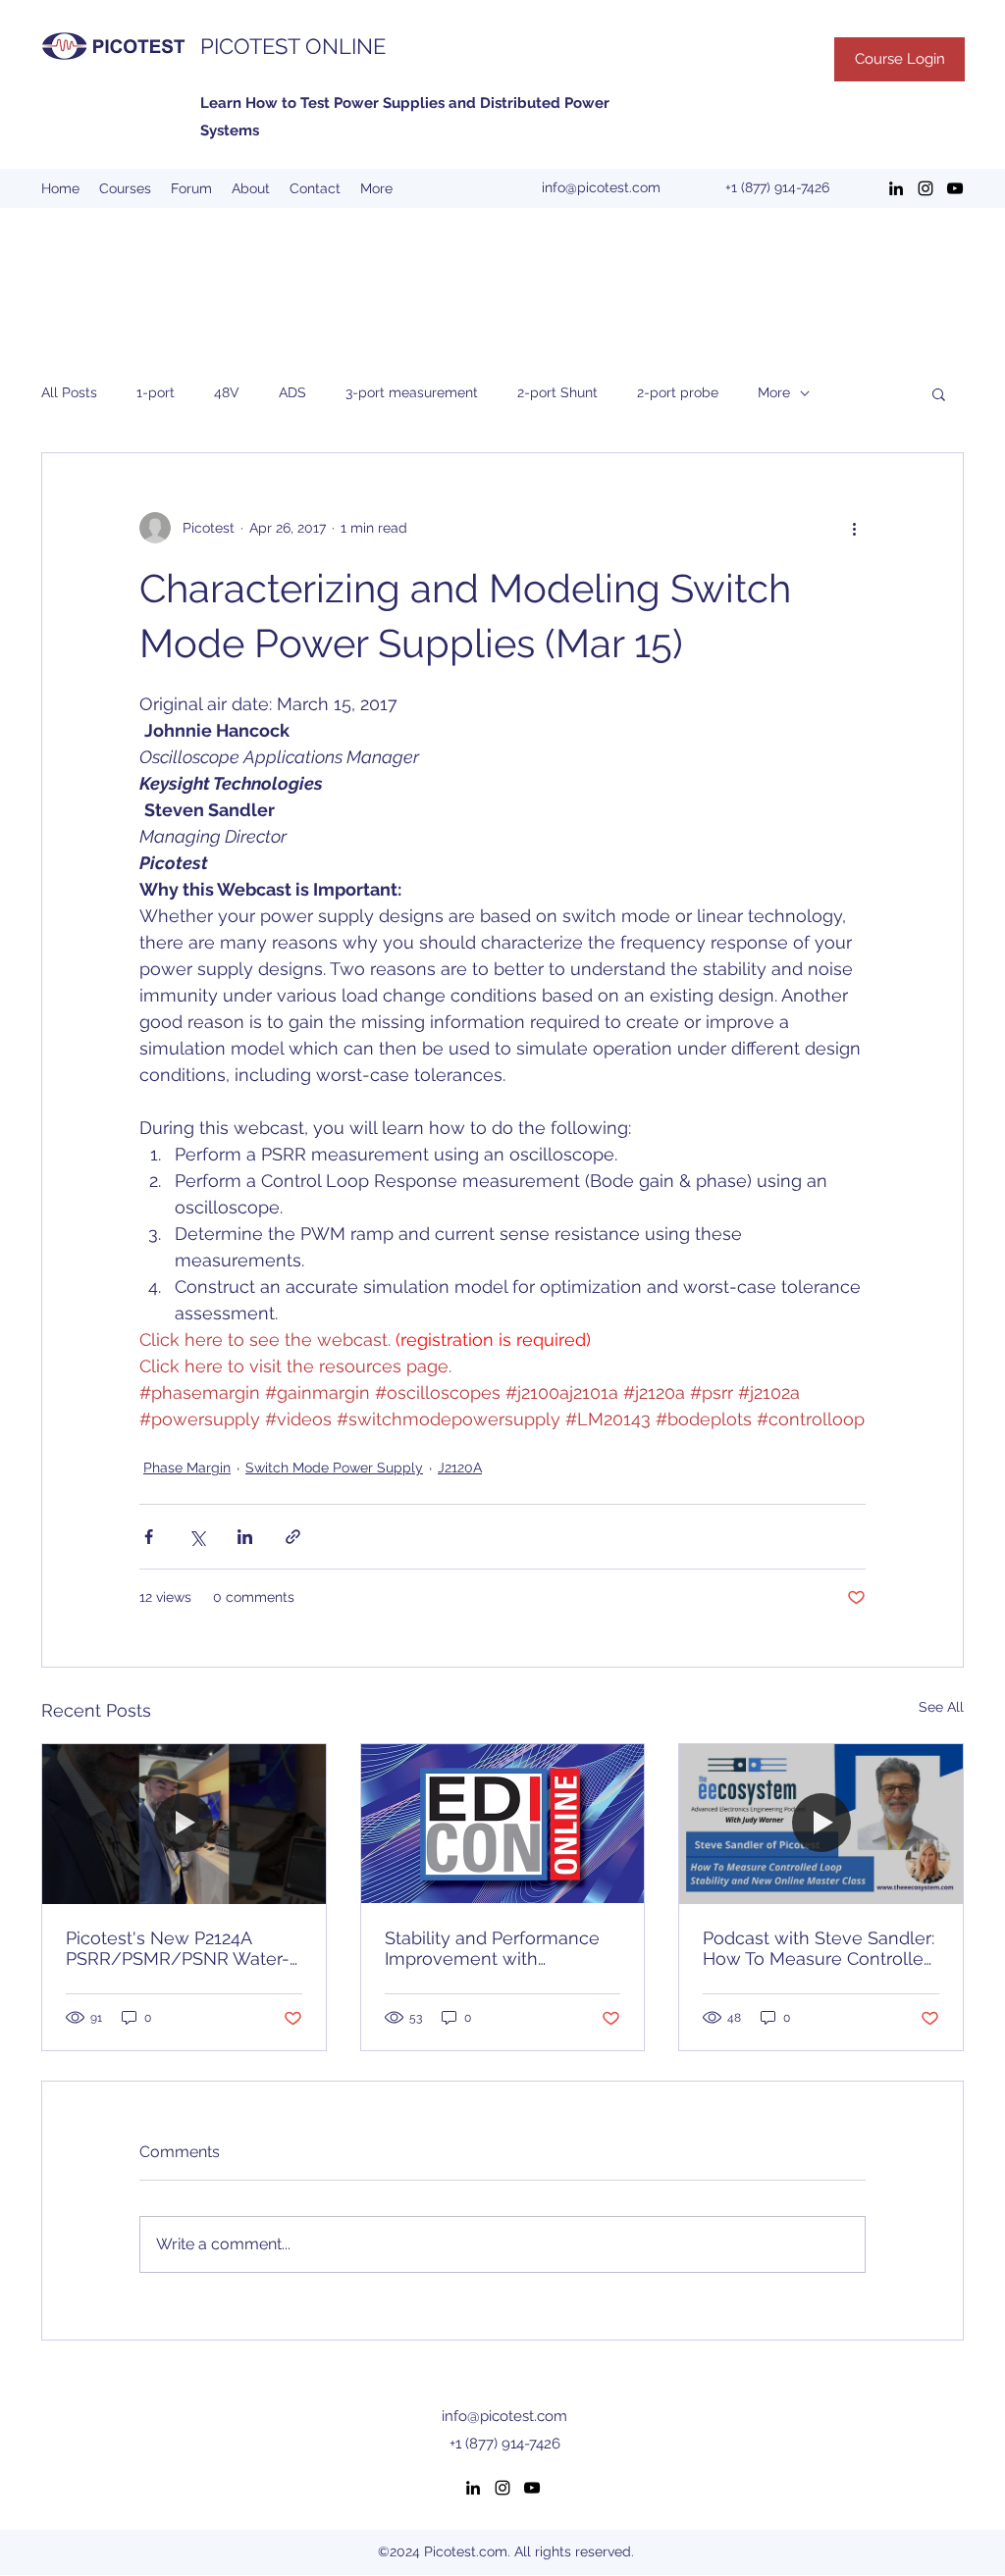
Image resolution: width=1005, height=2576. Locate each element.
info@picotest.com (601, 187)
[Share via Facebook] (149, 1537)
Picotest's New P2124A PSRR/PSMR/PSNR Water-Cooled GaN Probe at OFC (178, 1948)
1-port (156, 392)
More (774, 392)
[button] (939, 393)
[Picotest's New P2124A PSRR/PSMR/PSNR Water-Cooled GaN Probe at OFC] (184, 1824)
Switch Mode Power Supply (334, 1468)
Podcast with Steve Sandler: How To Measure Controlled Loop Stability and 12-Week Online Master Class (819, 1948)
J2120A (460, 1468)
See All (941, 1707)
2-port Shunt (557, 392)
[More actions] (854, 528)
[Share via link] (293, 1537)
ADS (292, 392)
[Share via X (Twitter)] (197, 1537)
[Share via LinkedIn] (245, 1537)
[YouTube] (955, 188)
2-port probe (678, 392)
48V (227, 392)
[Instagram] (926, 188)
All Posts (69, 392)
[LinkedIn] (896, 188)
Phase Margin (187, 1468)
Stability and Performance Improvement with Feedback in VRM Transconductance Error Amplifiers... (492, 1948)
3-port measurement (412, 392)
